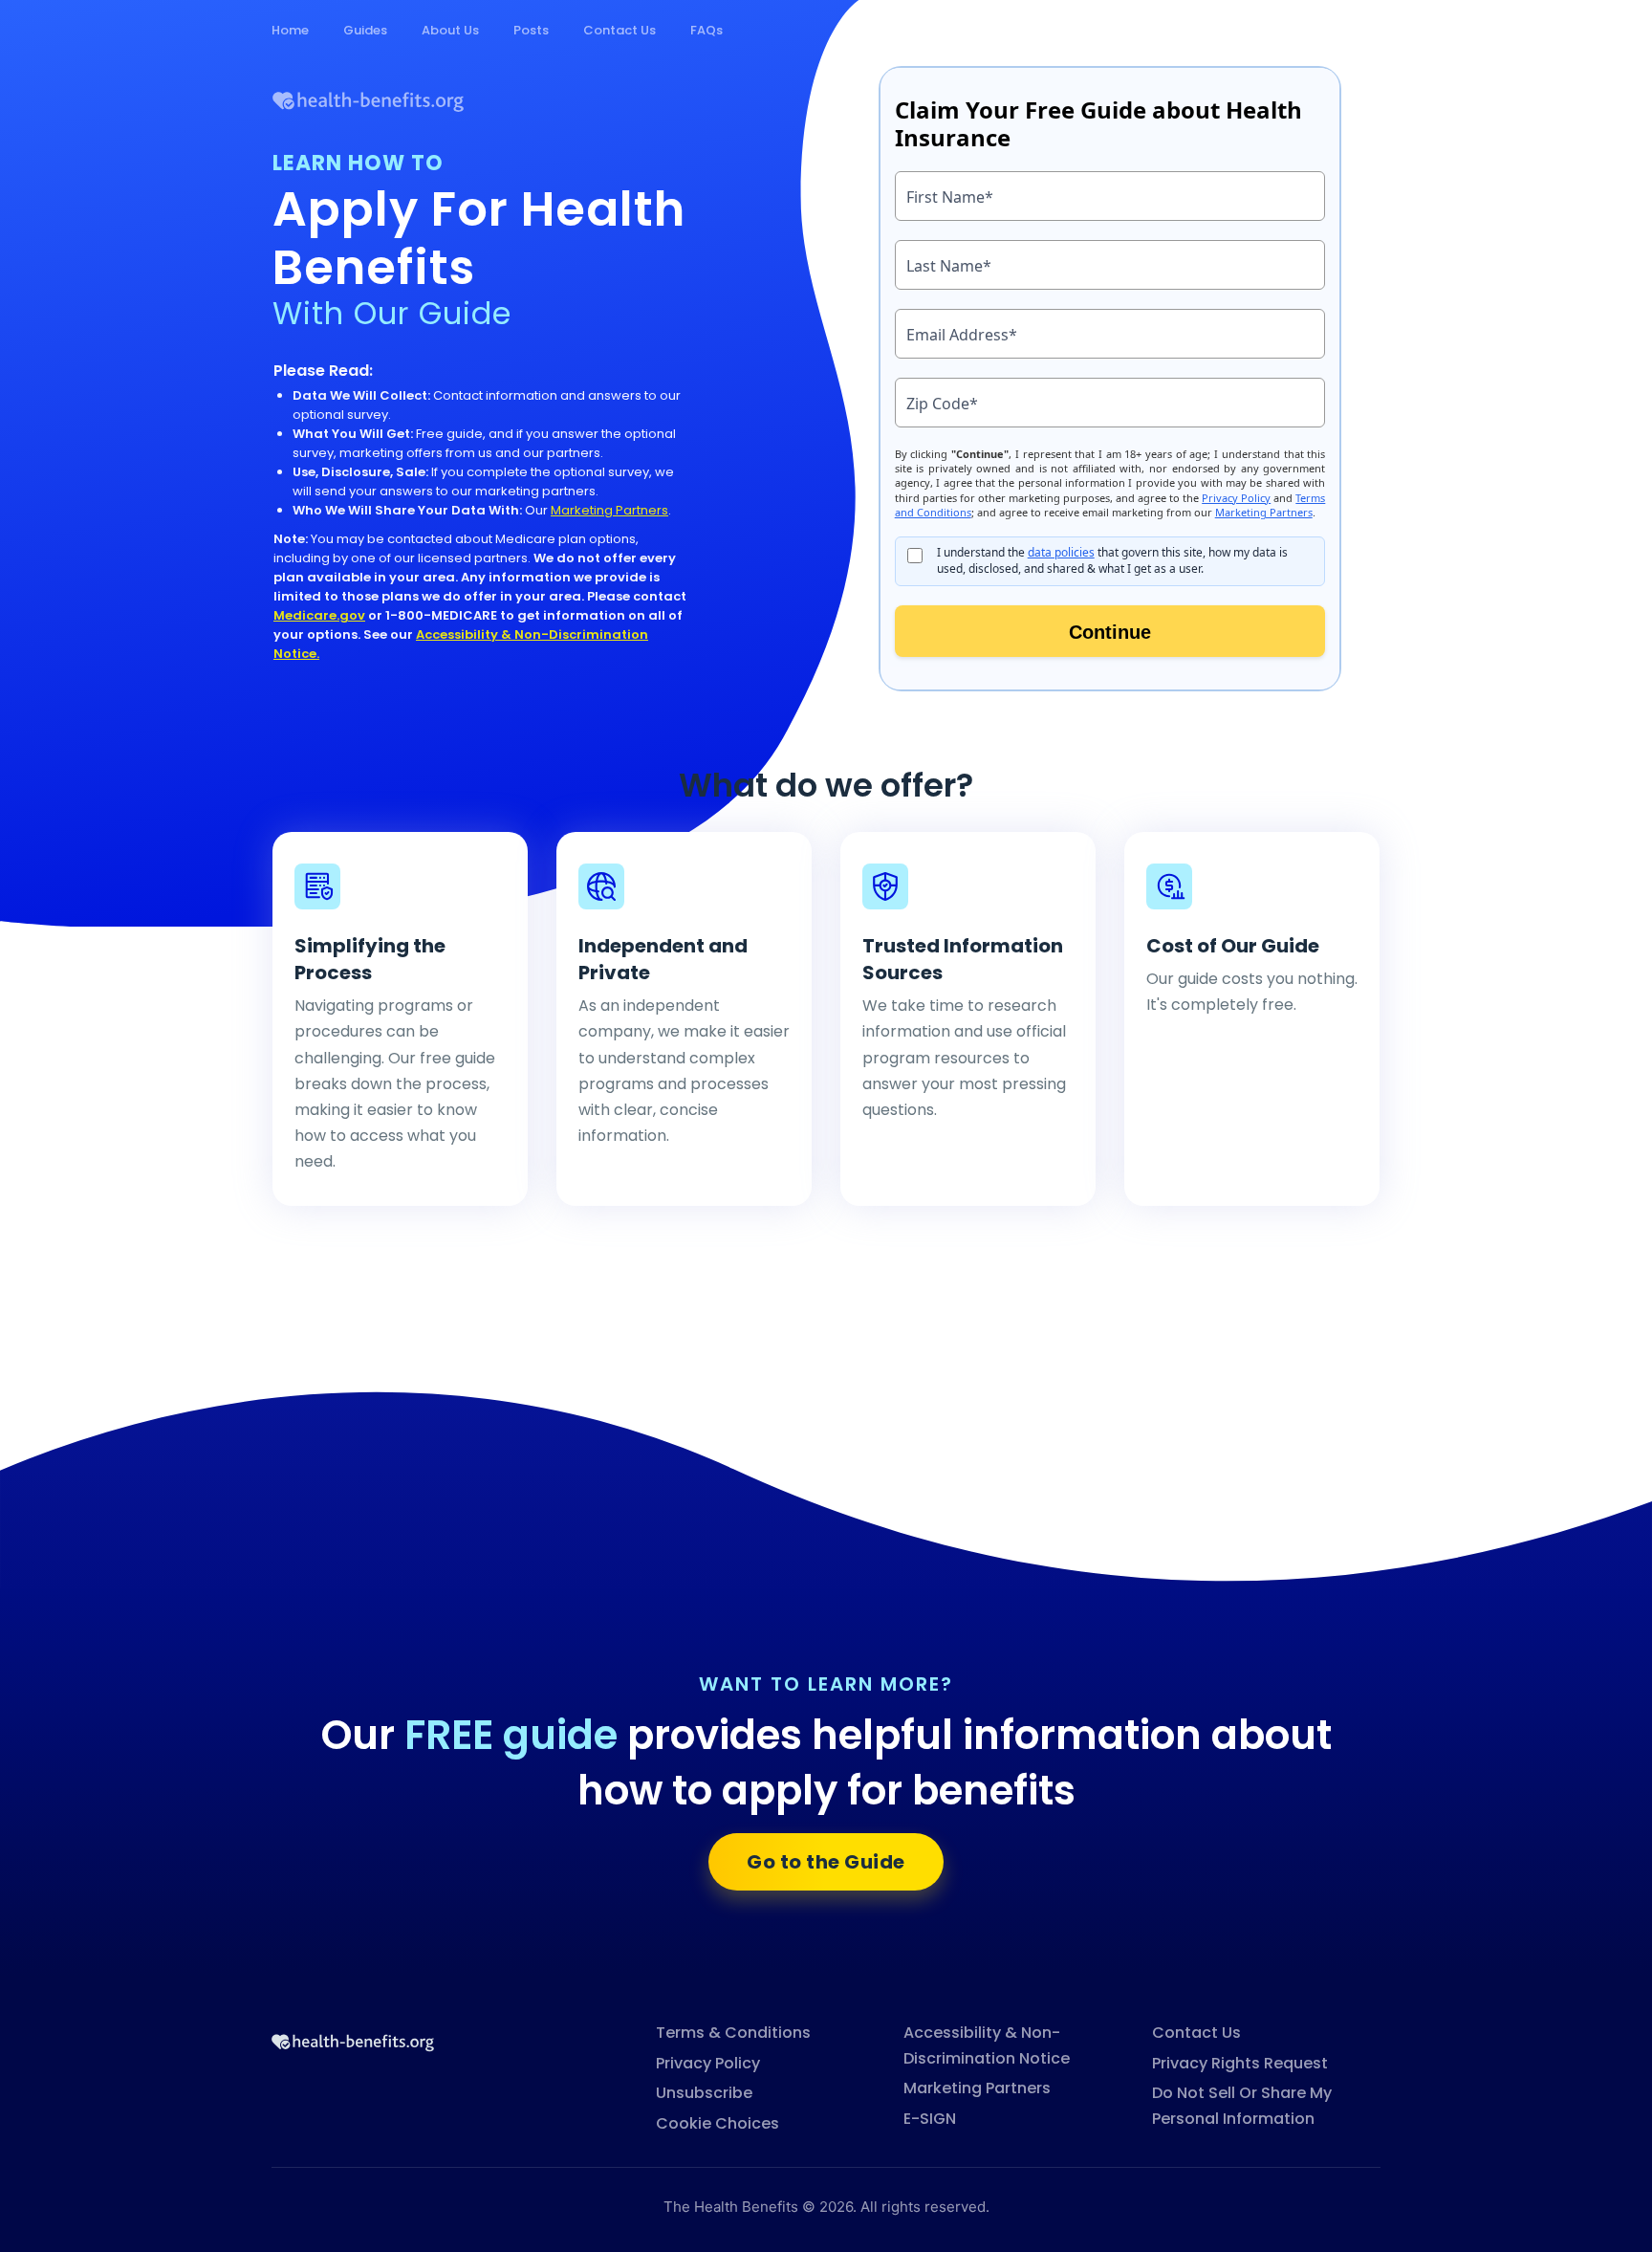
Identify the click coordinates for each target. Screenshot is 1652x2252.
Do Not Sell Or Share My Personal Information (1242, 2106)
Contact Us (619, 30)
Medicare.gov (319, 615)
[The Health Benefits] (353, 2040)
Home (290, 30)
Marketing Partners (609, 510)
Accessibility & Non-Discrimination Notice (987, 2045)
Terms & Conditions (733, 2033)
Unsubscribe (704, 2093)
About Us (450, 30)
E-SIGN (930, 2119)
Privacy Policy (708, 2063)
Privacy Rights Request (1240, 2063)
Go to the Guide (826, 1862)
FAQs (706, 30)
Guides (365, 30)
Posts (531, 30)
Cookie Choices (717, 2123)
